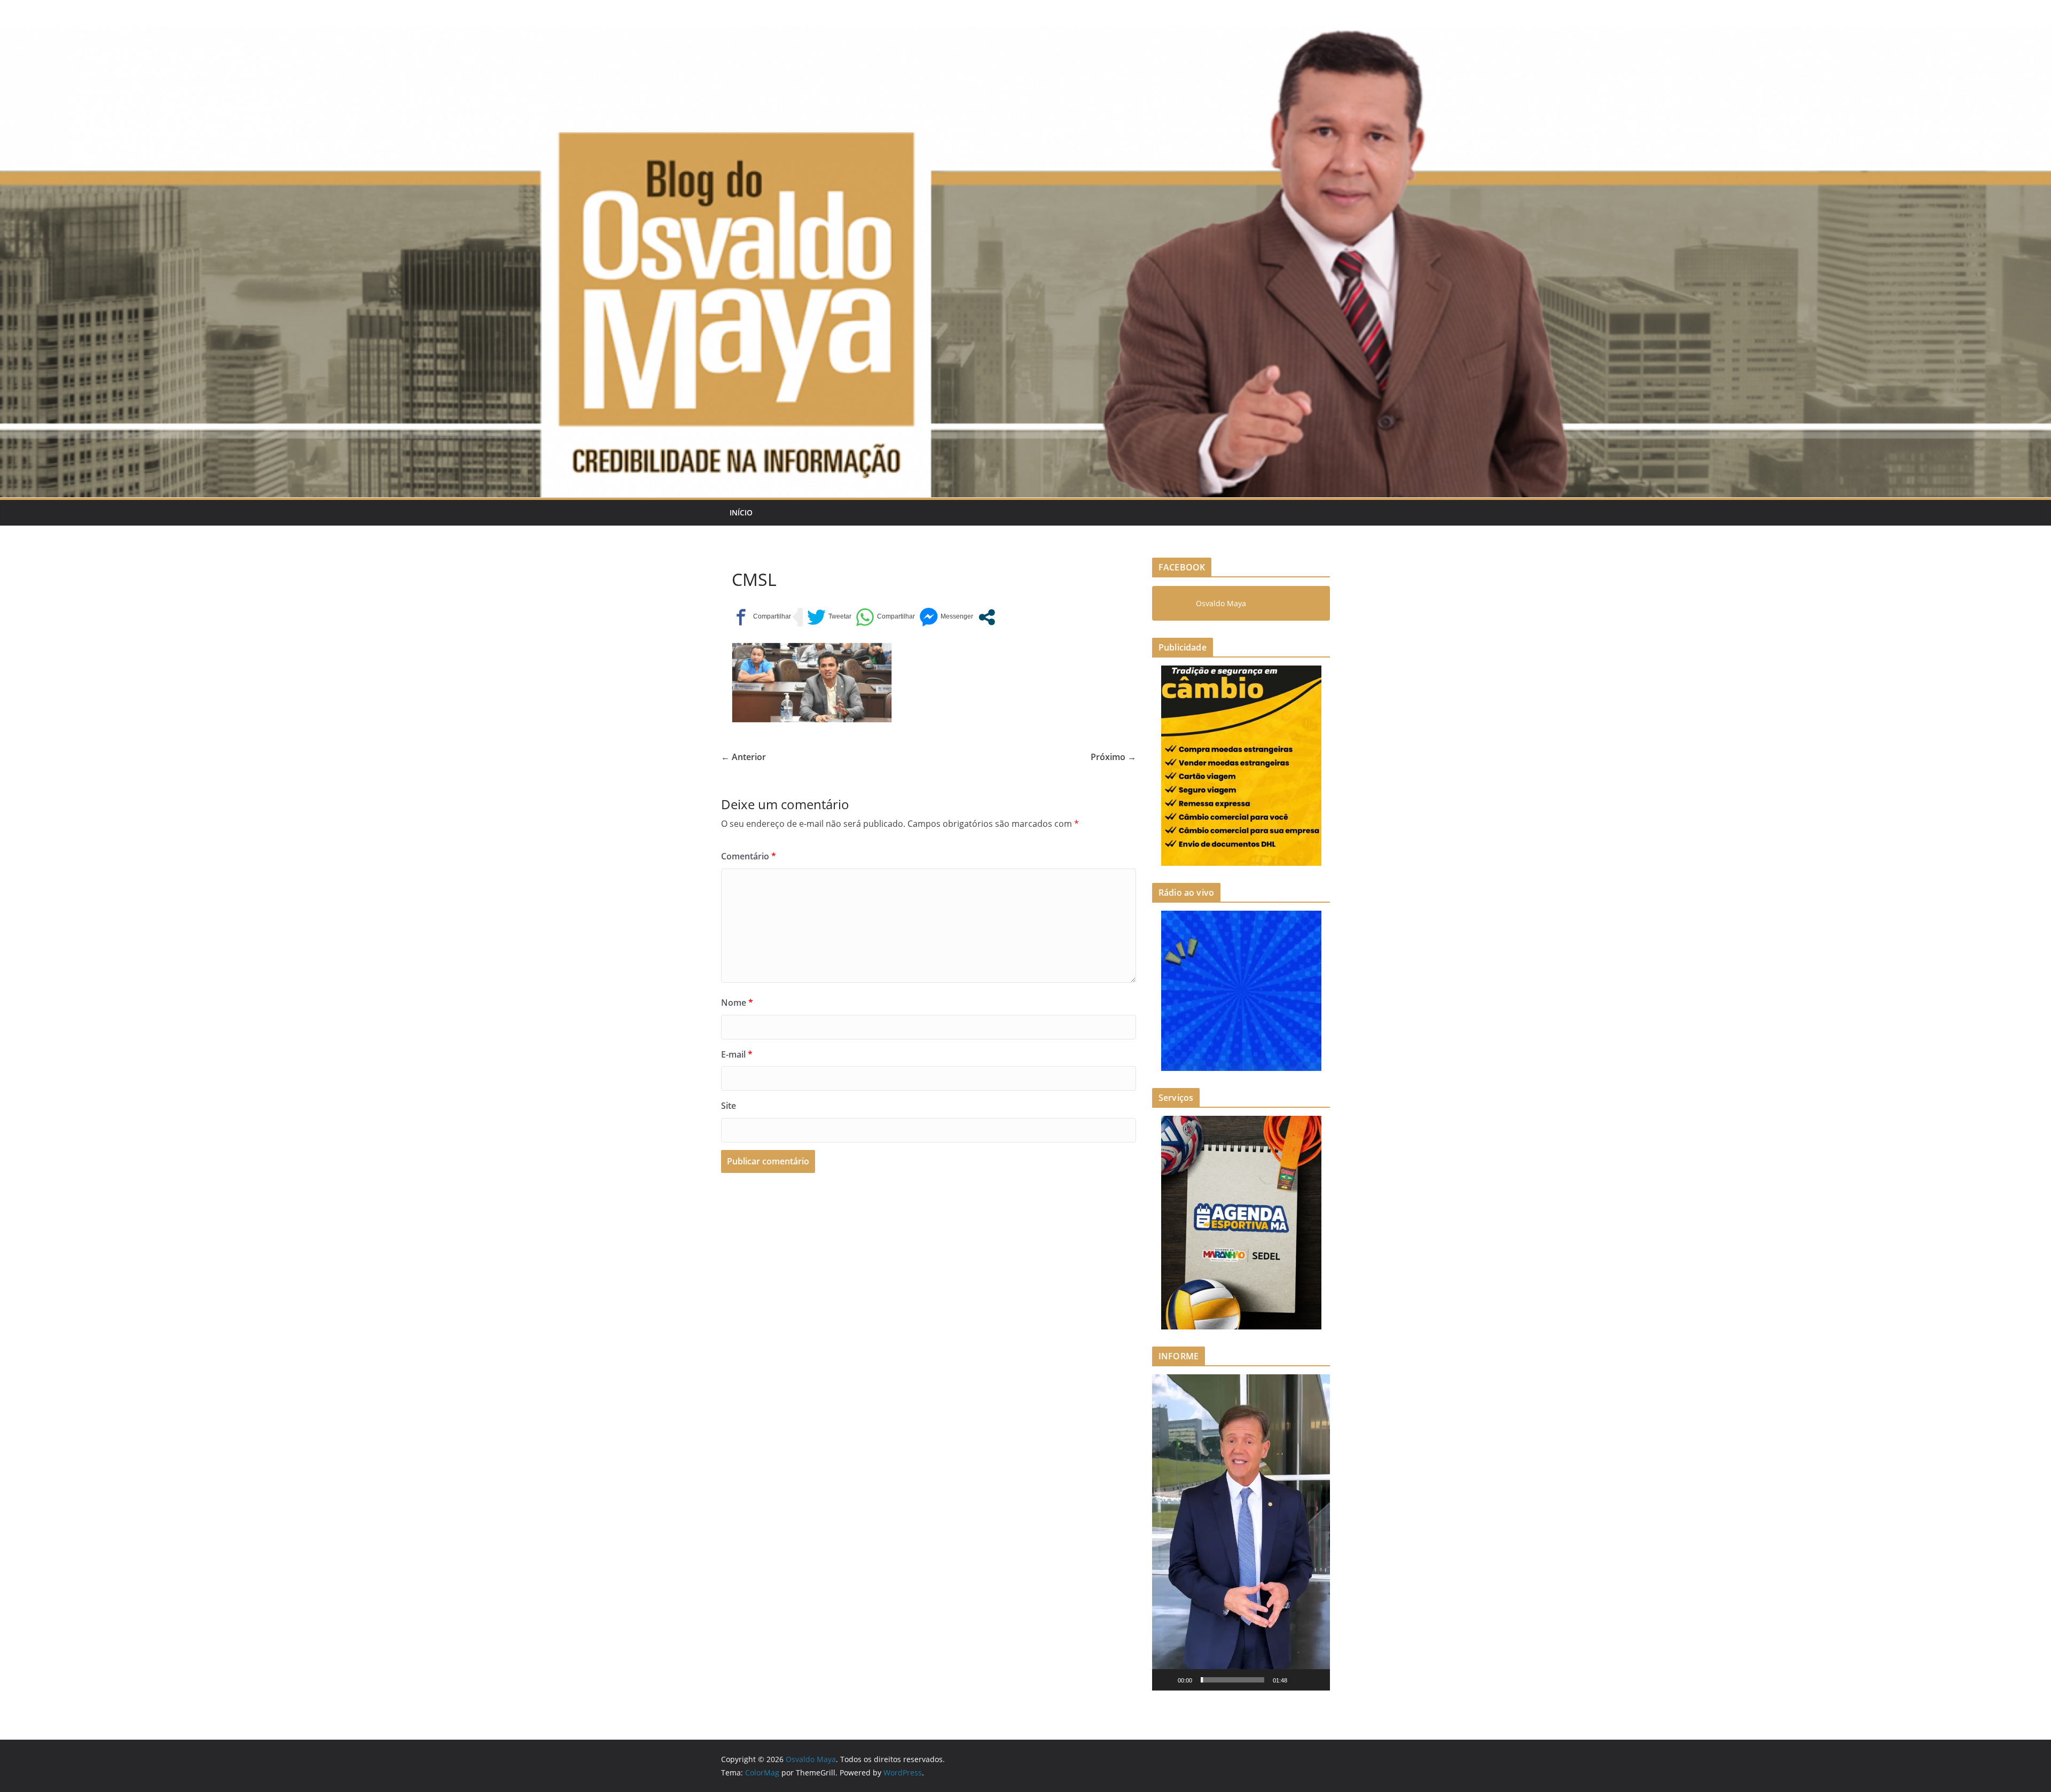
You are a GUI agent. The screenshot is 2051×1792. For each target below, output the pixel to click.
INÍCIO (741, 512)
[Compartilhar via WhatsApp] (885, 617)
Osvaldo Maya (1221, 603)
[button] (1241, 1532)
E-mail (737, 1054)
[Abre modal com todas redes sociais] (987, 617)
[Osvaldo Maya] (1025, 33)
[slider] (1232, 1680)
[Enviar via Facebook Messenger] (946, 617)
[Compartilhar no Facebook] (761, 617)
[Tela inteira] (1316, 1680)
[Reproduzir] (1166, 1680)
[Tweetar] (829, 617)
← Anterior (743, 757)
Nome (737, 1003)
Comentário (749, 856)
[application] (1241, 1532)
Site (729, 1106)
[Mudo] (1299, 1680)
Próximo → (1113, 757)
